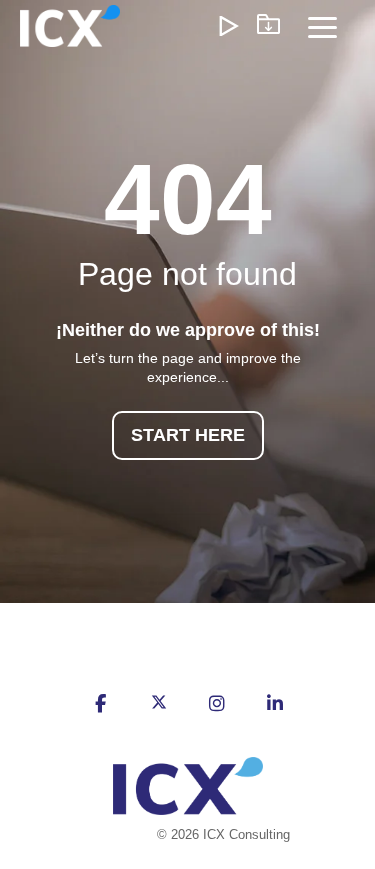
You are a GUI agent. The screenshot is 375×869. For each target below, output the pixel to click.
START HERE (188, 435)
